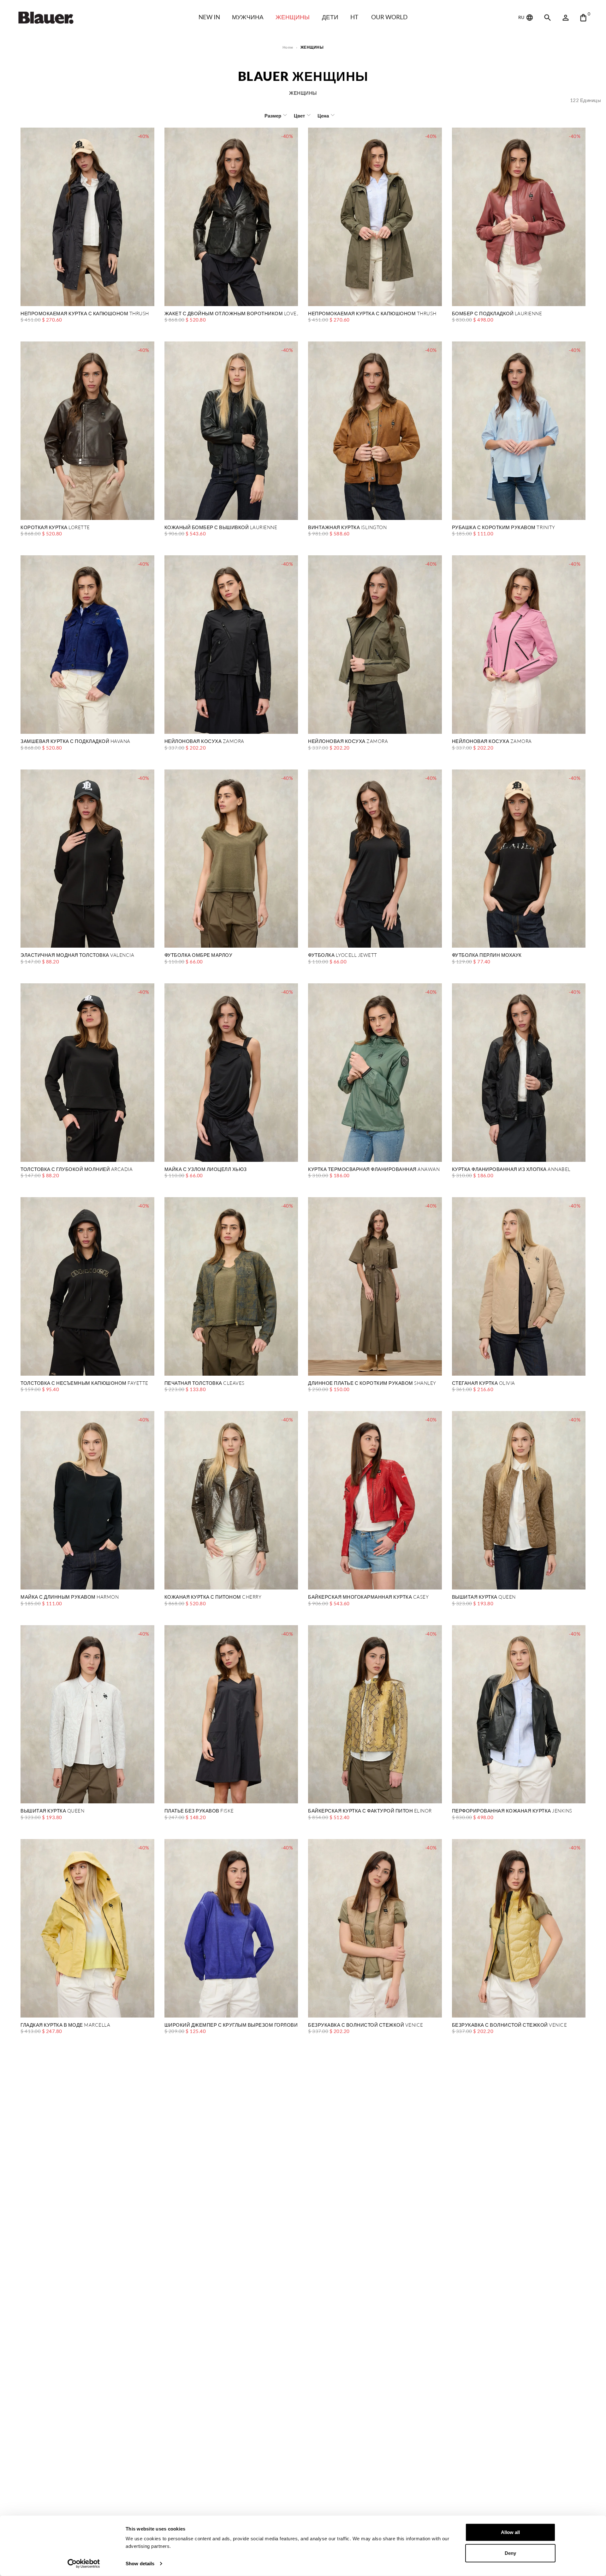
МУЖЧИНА (248, 17)
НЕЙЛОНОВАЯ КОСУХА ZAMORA (204, 742)
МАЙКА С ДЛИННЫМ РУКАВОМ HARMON (70, 1597)
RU (522, 17)
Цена (323, 116)
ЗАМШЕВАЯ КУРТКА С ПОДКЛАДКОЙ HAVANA (75, 742)
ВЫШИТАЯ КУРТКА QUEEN (484, 1597)
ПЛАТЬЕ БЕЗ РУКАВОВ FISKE (199, 1811)
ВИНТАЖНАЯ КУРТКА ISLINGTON (347, 528)
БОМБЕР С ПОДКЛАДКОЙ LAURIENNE (497, 314)
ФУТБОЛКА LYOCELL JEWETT (343, 955)
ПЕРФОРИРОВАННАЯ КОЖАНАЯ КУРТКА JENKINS (512, 1811)
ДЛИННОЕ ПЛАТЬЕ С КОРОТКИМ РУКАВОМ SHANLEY (372, 1383)
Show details (140, 2564)
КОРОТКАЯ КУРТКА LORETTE (55, 528)
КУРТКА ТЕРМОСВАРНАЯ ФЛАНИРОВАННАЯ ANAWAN (374, 1170)
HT (354, 17)
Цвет (299, 116)
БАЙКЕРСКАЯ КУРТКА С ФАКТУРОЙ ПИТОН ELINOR (370, 1811)
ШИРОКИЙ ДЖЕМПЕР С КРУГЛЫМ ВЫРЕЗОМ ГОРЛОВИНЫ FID (231, 2025)
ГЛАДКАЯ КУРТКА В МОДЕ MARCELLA (65, 2025)
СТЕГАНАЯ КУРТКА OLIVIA (484, 1383)
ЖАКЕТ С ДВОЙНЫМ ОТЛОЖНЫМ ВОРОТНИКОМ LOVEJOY (231, 314)
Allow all (510, 2532)
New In (209, 17)
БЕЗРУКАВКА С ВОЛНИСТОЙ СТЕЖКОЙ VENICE (366, 2025)
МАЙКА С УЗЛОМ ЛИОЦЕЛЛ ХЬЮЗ (206, 1170)
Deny (510, 2553)
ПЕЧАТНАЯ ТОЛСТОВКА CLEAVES (205, 1383)
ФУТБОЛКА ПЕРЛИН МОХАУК (487, 955)
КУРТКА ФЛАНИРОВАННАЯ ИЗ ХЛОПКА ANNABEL (511, 1170)
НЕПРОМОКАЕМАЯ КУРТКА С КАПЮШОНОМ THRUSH (85, 314)
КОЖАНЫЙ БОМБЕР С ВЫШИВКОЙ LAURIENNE (221, 528)
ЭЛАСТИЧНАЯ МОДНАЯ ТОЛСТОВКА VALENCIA (77, 955)
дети (330, 17)
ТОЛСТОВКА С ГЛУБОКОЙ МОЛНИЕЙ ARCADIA (77, 1170)
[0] (583, 18)
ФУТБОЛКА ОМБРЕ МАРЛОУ (199, 955)
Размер (273, 116)
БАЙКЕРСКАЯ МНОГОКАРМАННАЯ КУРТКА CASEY (368, 1597)
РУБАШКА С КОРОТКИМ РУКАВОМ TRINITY (504, 528)
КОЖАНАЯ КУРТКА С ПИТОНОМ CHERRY (213, 1597)
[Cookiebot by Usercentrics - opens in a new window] (84, 2564)
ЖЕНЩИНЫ (293, 17)
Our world (389, 17)
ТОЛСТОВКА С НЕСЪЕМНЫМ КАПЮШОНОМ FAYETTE (84, 1383)
